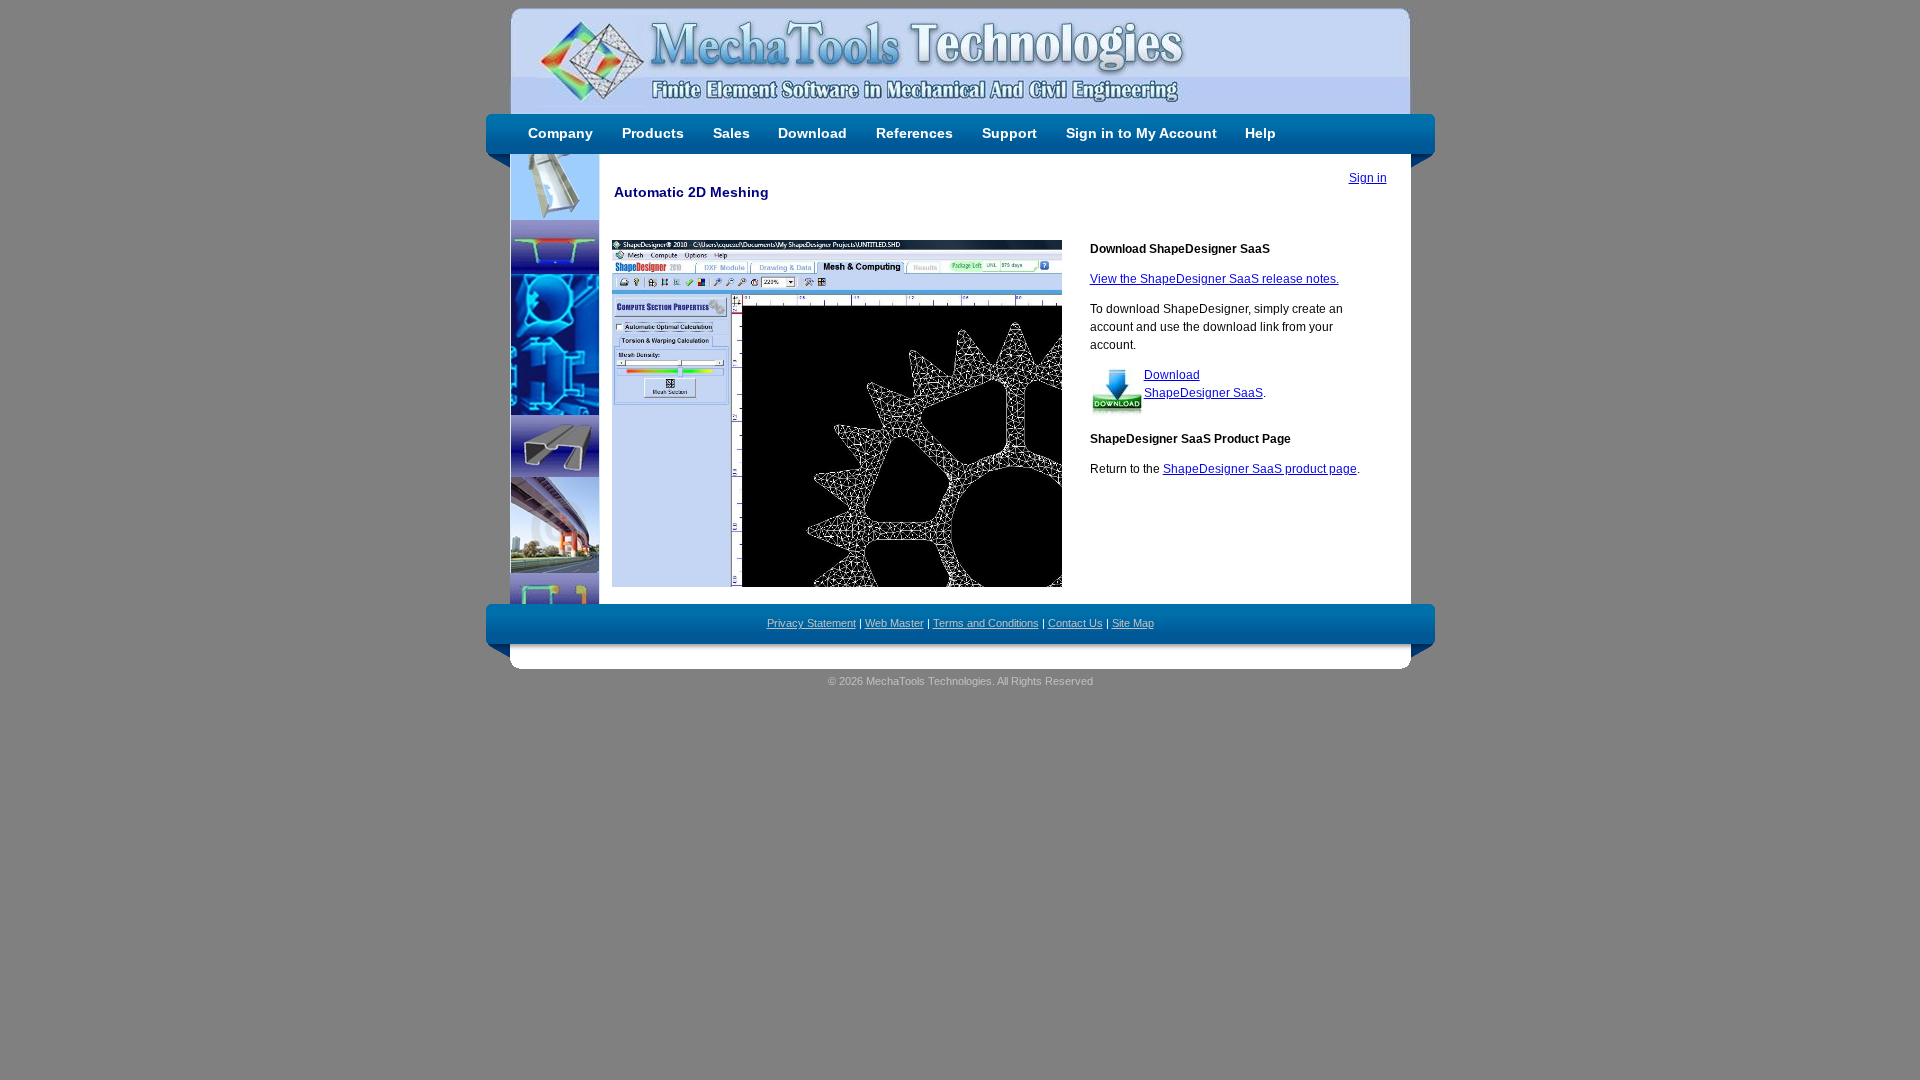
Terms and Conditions (986, 623)
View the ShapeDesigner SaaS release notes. (1214, 279)
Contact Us (1075, 623)
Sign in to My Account (1141, 133)
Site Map (1133, 623)
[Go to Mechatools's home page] (960, 61)
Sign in (1368, 178)
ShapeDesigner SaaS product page (1260, 469)
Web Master (894, 623)
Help (1260, 133)
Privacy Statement (811, 623)
